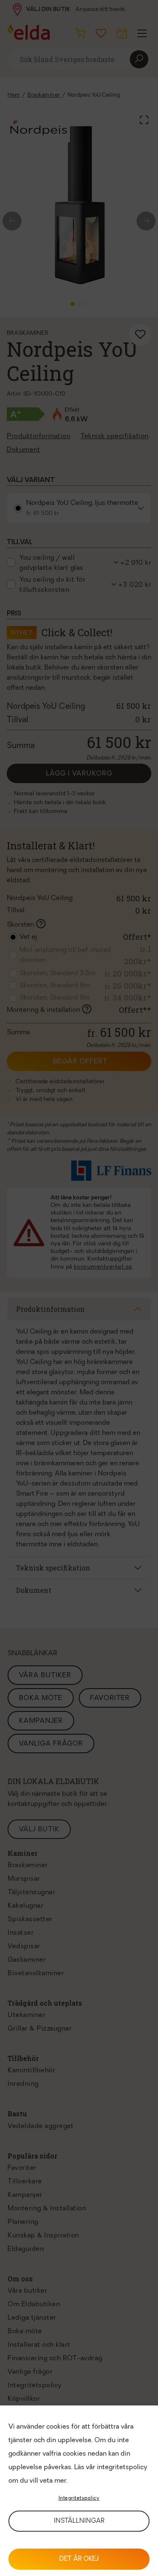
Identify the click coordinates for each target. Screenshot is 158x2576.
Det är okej (79, 2559)
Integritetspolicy (79, 2498)
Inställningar (79, 2521)
